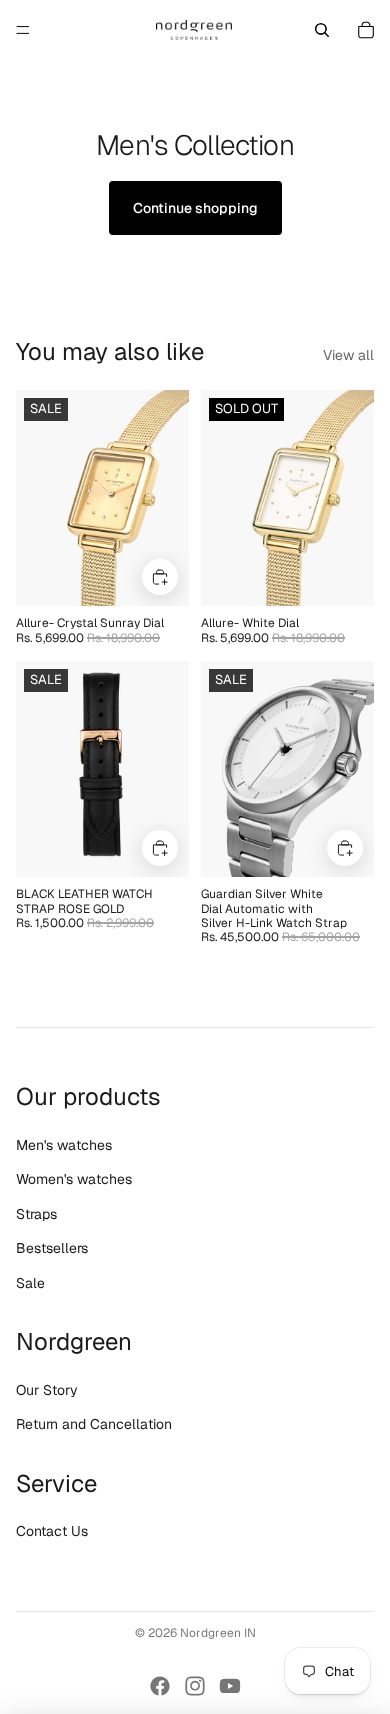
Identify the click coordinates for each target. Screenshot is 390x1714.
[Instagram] (195, 1686)
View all (348, 355)
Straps (36, 1214)
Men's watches (64, 1145)
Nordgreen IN (218, 1633)
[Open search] (322, 30)
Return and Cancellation (94, 1424)
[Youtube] (230, 1686)
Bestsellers (52, 1248)
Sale (30, 1283)
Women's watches (74, 1179)
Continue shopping (195, 208)
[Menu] (23, 30)
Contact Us (52, 1531)
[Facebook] (160, 1686)
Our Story (47, 1390)
